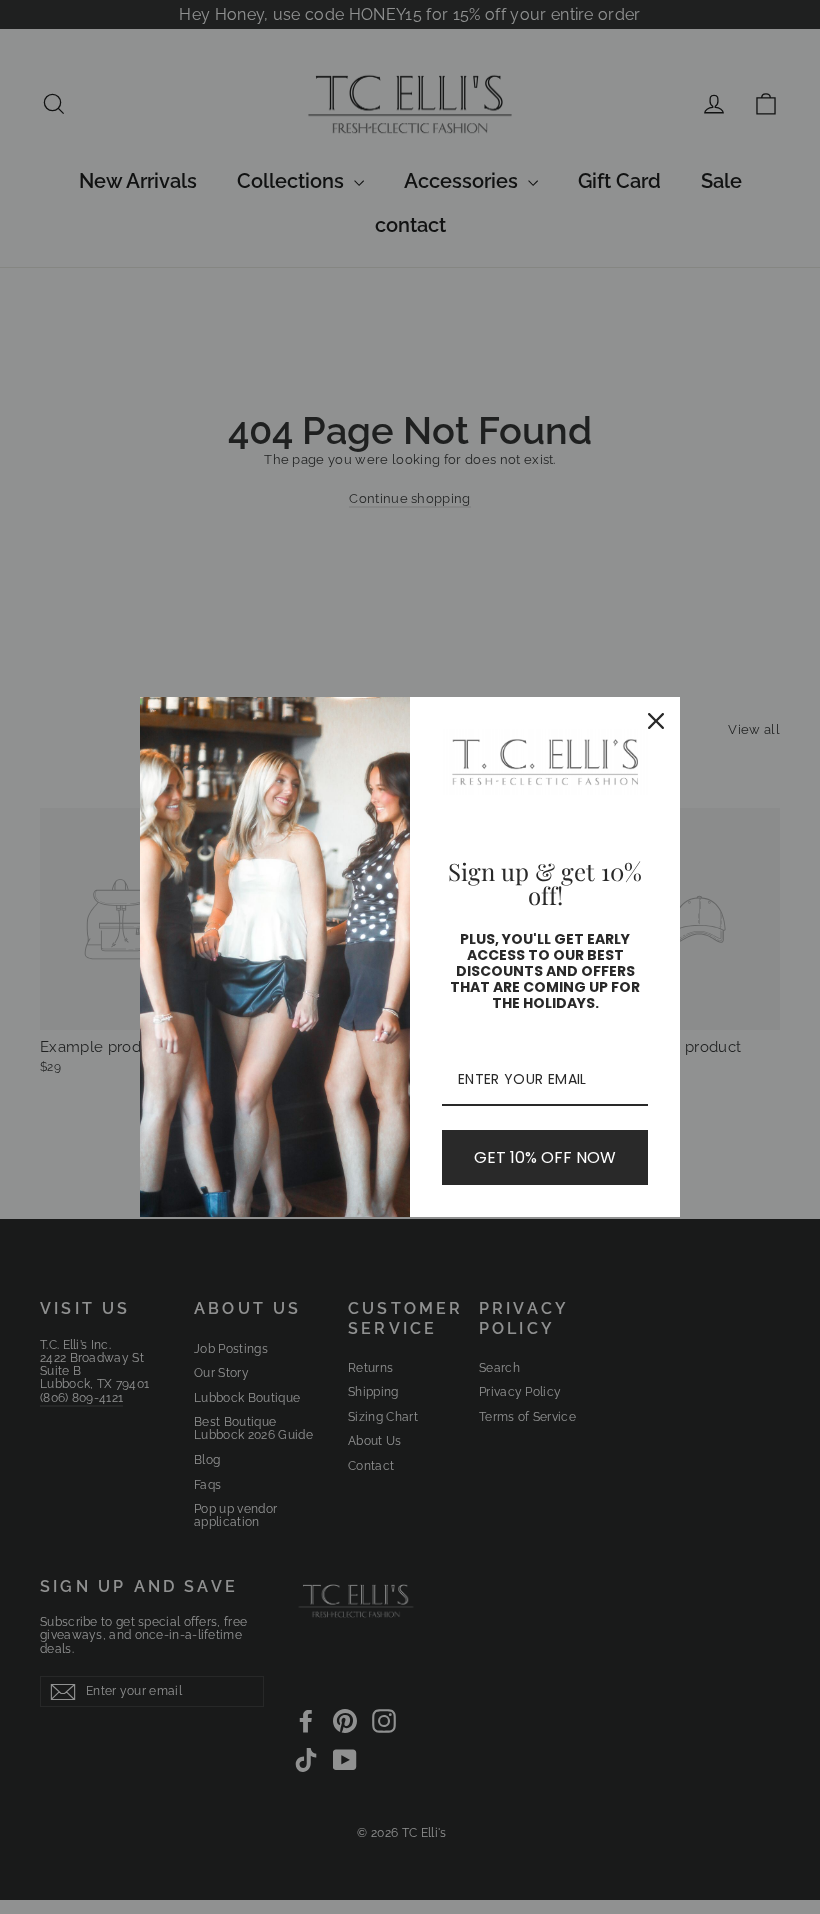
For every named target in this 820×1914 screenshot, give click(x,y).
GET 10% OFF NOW (545, 1157)
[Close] (656, 721)
